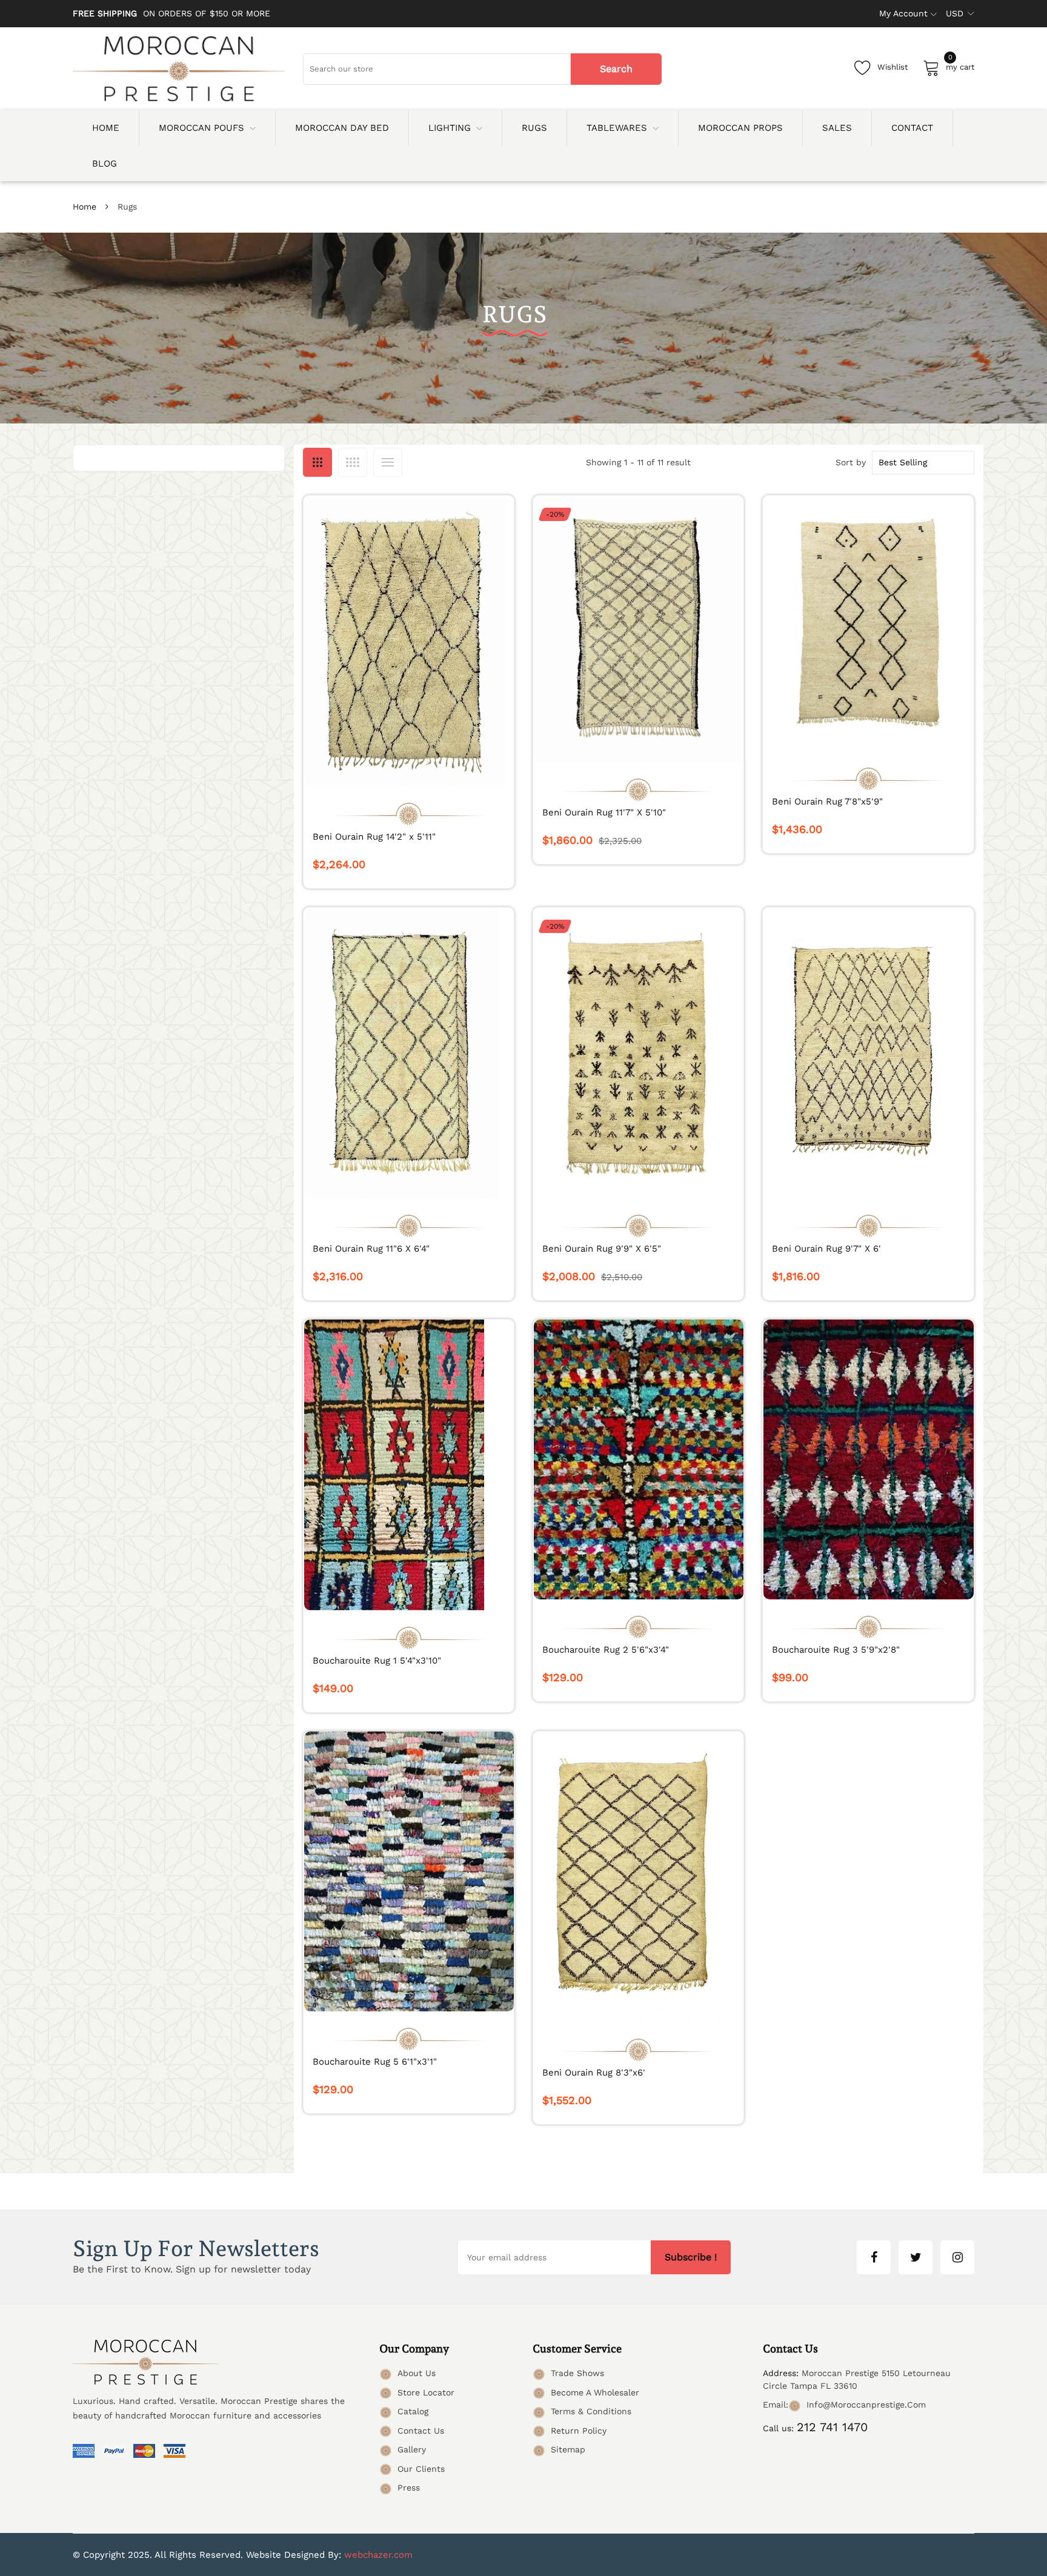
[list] (388, 462)
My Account (903, 13)
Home (85, 207)
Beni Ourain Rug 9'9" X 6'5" (602, 1249)
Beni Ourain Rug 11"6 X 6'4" (371, 1249)
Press (409, 2488)
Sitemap (568, 2449)
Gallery (412, 2449)
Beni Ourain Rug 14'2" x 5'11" (374, 837)
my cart (960, 65)
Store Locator (426, 2392)
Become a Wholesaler (595, 2392)
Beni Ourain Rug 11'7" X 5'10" (604, 812)
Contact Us (421, 2431)
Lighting (450, 128)
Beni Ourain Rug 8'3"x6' (594, 2073)
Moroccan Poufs (201, 128)
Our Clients (421, 2469)
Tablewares (617, 128)
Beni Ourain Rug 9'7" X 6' (826, 1249)
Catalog (413, 2411)
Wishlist (892, 67)
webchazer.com (378, 2555)
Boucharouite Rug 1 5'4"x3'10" (377, 1661)
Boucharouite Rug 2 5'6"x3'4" (606, 1650)
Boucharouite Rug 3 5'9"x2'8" (836, 1650)
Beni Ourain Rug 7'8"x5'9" (827, 802)
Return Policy (579, 2431)
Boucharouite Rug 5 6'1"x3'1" (375, 2062)
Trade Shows (577, 2373)
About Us (417, 2373)
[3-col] (317, 462)
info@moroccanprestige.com (866, 2405)
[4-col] (353, 462)
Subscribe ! (691, 2257)
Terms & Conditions (591, 2411)
